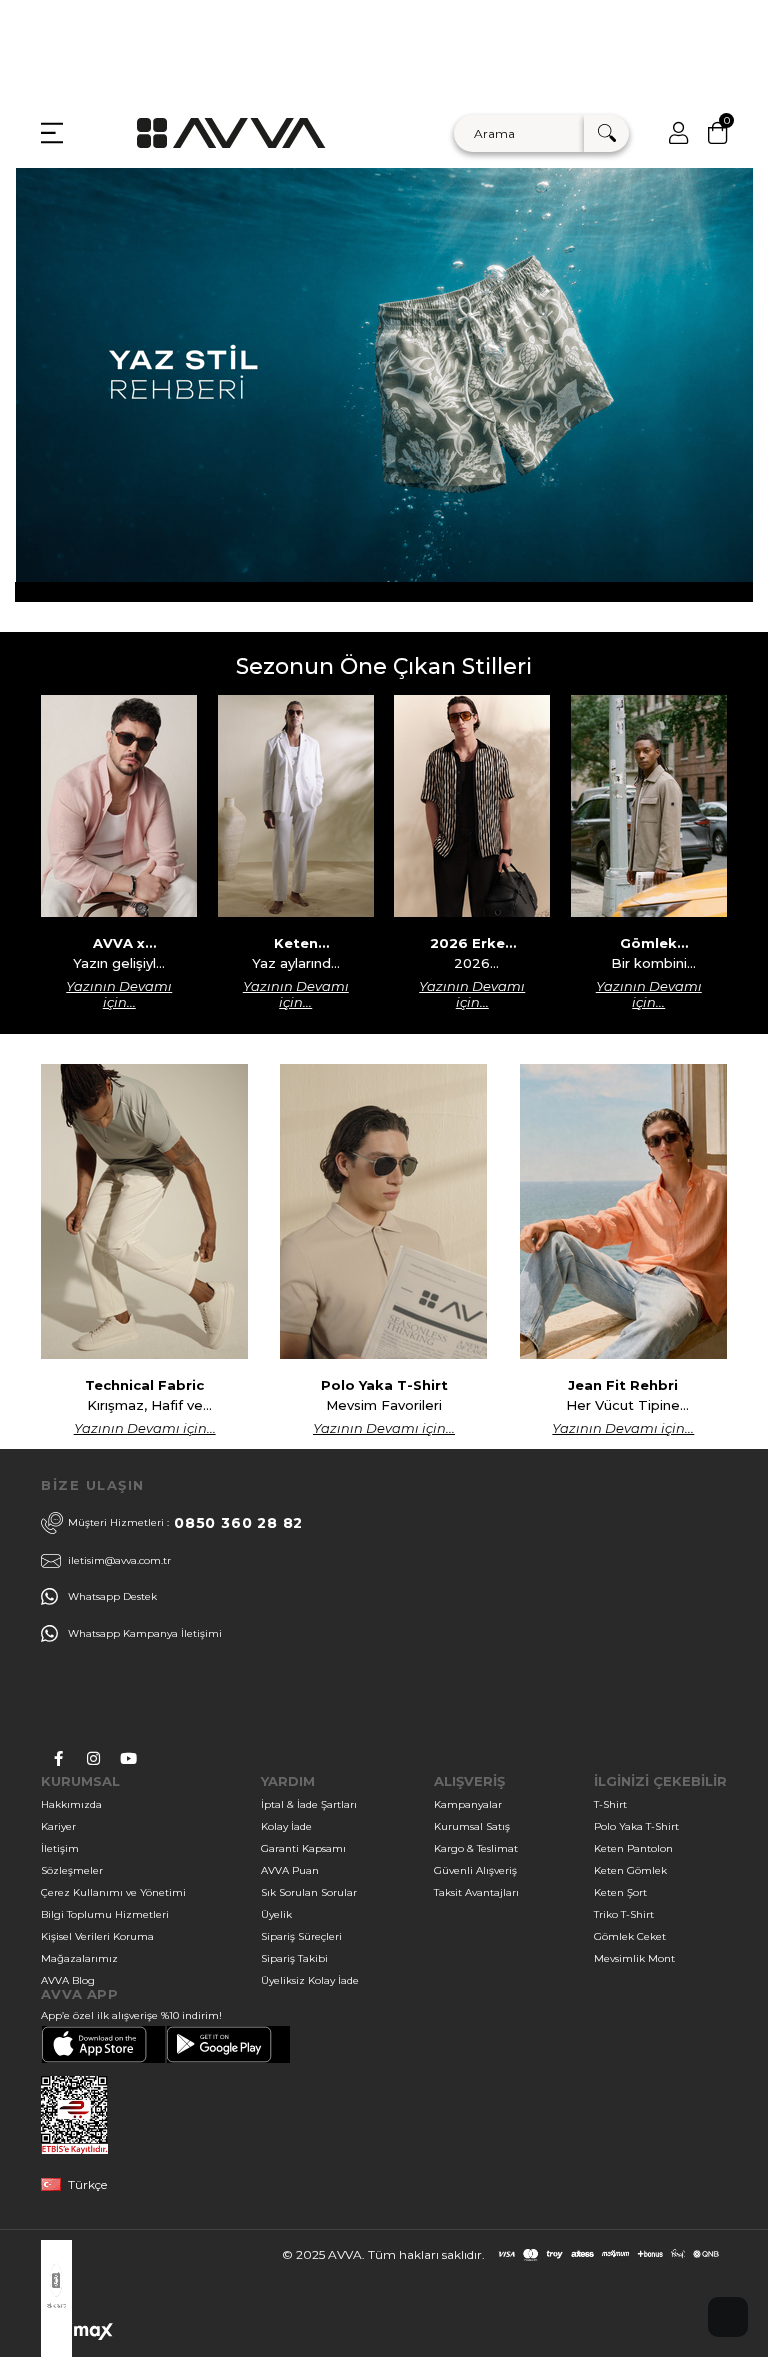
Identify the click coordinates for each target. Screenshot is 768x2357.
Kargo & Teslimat (476, 1848)
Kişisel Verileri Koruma (97, 1936)
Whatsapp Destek (112, 1596)
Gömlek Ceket (630, 1936)
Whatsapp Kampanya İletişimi (145, 1633)
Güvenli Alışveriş (475, 1870)
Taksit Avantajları (476, 1892)
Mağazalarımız (79, 1958)
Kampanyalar (468, 1804)
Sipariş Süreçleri (301, 1936)
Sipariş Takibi (294, 1958)
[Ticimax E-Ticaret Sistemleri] (77, 2335)
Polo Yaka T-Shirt (636, 1826)
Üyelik (276, 1914)
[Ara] (606, 133)
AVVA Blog (68, 1980)
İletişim (60, 1848)
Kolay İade (286, 1826)
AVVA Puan (290, 1870)
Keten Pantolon (633, 1848)
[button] (728, 2317)
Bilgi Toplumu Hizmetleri (105, 1914)
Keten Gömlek (630, 1870)
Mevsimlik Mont (634, 1958)
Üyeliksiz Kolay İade (310, 1980)
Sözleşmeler (72, 1870)
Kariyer (58, 1826)
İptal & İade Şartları (309, 1804)
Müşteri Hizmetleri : (185, 1523)
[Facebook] (58, 1758)
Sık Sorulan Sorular (309, 1892)
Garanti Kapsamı (303, 1848)
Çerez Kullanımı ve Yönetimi (113, 1892)
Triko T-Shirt (624, 1914)
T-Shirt (610, 1804)
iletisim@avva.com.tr (119, 1560)
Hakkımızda (71, 1804)
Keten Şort (620, 1892)
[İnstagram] (93, 1758)
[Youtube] (128, 1758)
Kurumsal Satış (472, 1826)
